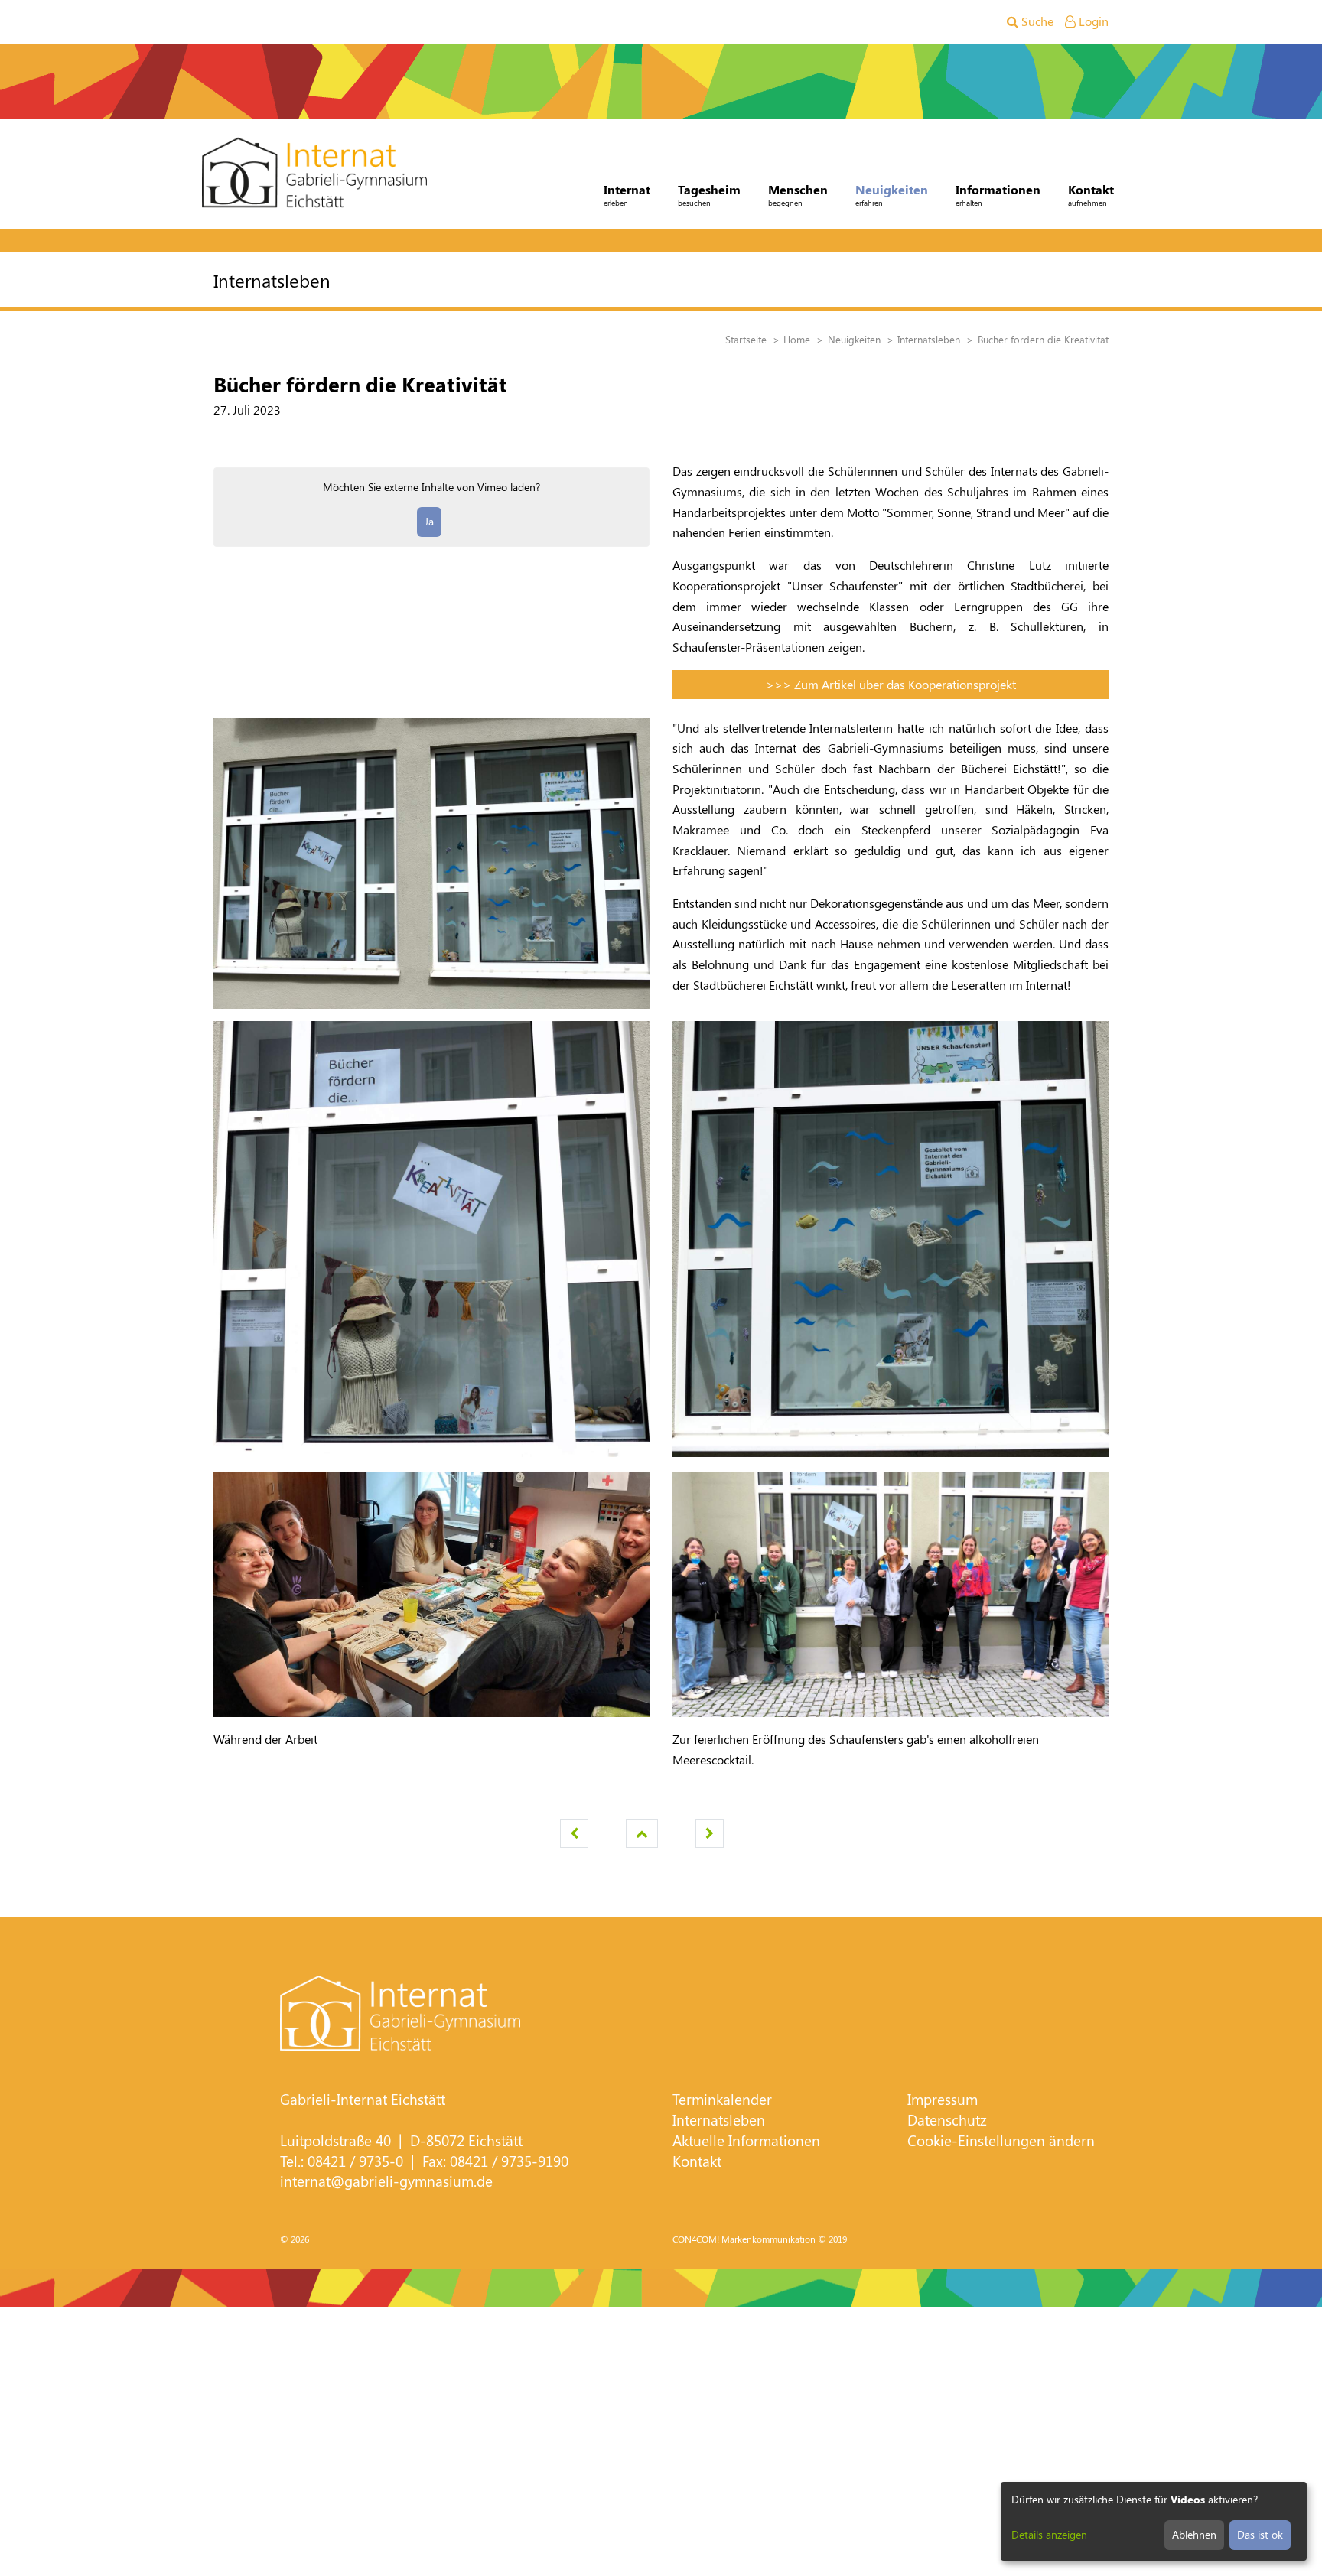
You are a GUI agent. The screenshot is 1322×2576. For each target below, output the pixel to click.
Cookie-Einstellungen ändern (1001, 2140)
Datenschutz (947, 2120)
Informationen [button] (998, 195)
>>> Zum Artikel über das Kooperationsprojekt (891, 684)
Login (1092, 21)
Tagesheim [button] (709, 195)
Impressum (943, 2099)
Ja (429, 521)
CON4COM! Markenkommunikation (744, 2239)
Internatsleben (719, 2120)
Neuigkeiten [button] (892, 195)
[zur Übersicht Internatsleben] (642, 1833)
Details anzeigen (1049, 2534)
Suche (1036, 21)
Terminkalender (722, 2099)
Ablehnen (1194, 2534)
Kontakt (697, 2161)
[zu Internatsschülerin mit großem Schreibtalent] (710, 1833)
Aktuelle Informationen (746, 2140)
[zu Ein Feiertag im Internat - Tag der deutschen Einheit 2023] (574, 1833)
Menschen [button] (798, 195)
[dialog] (1154, 2521)
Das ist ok (1260, 2534)
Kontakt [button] (1091, 195)
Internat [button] (627, 195)
